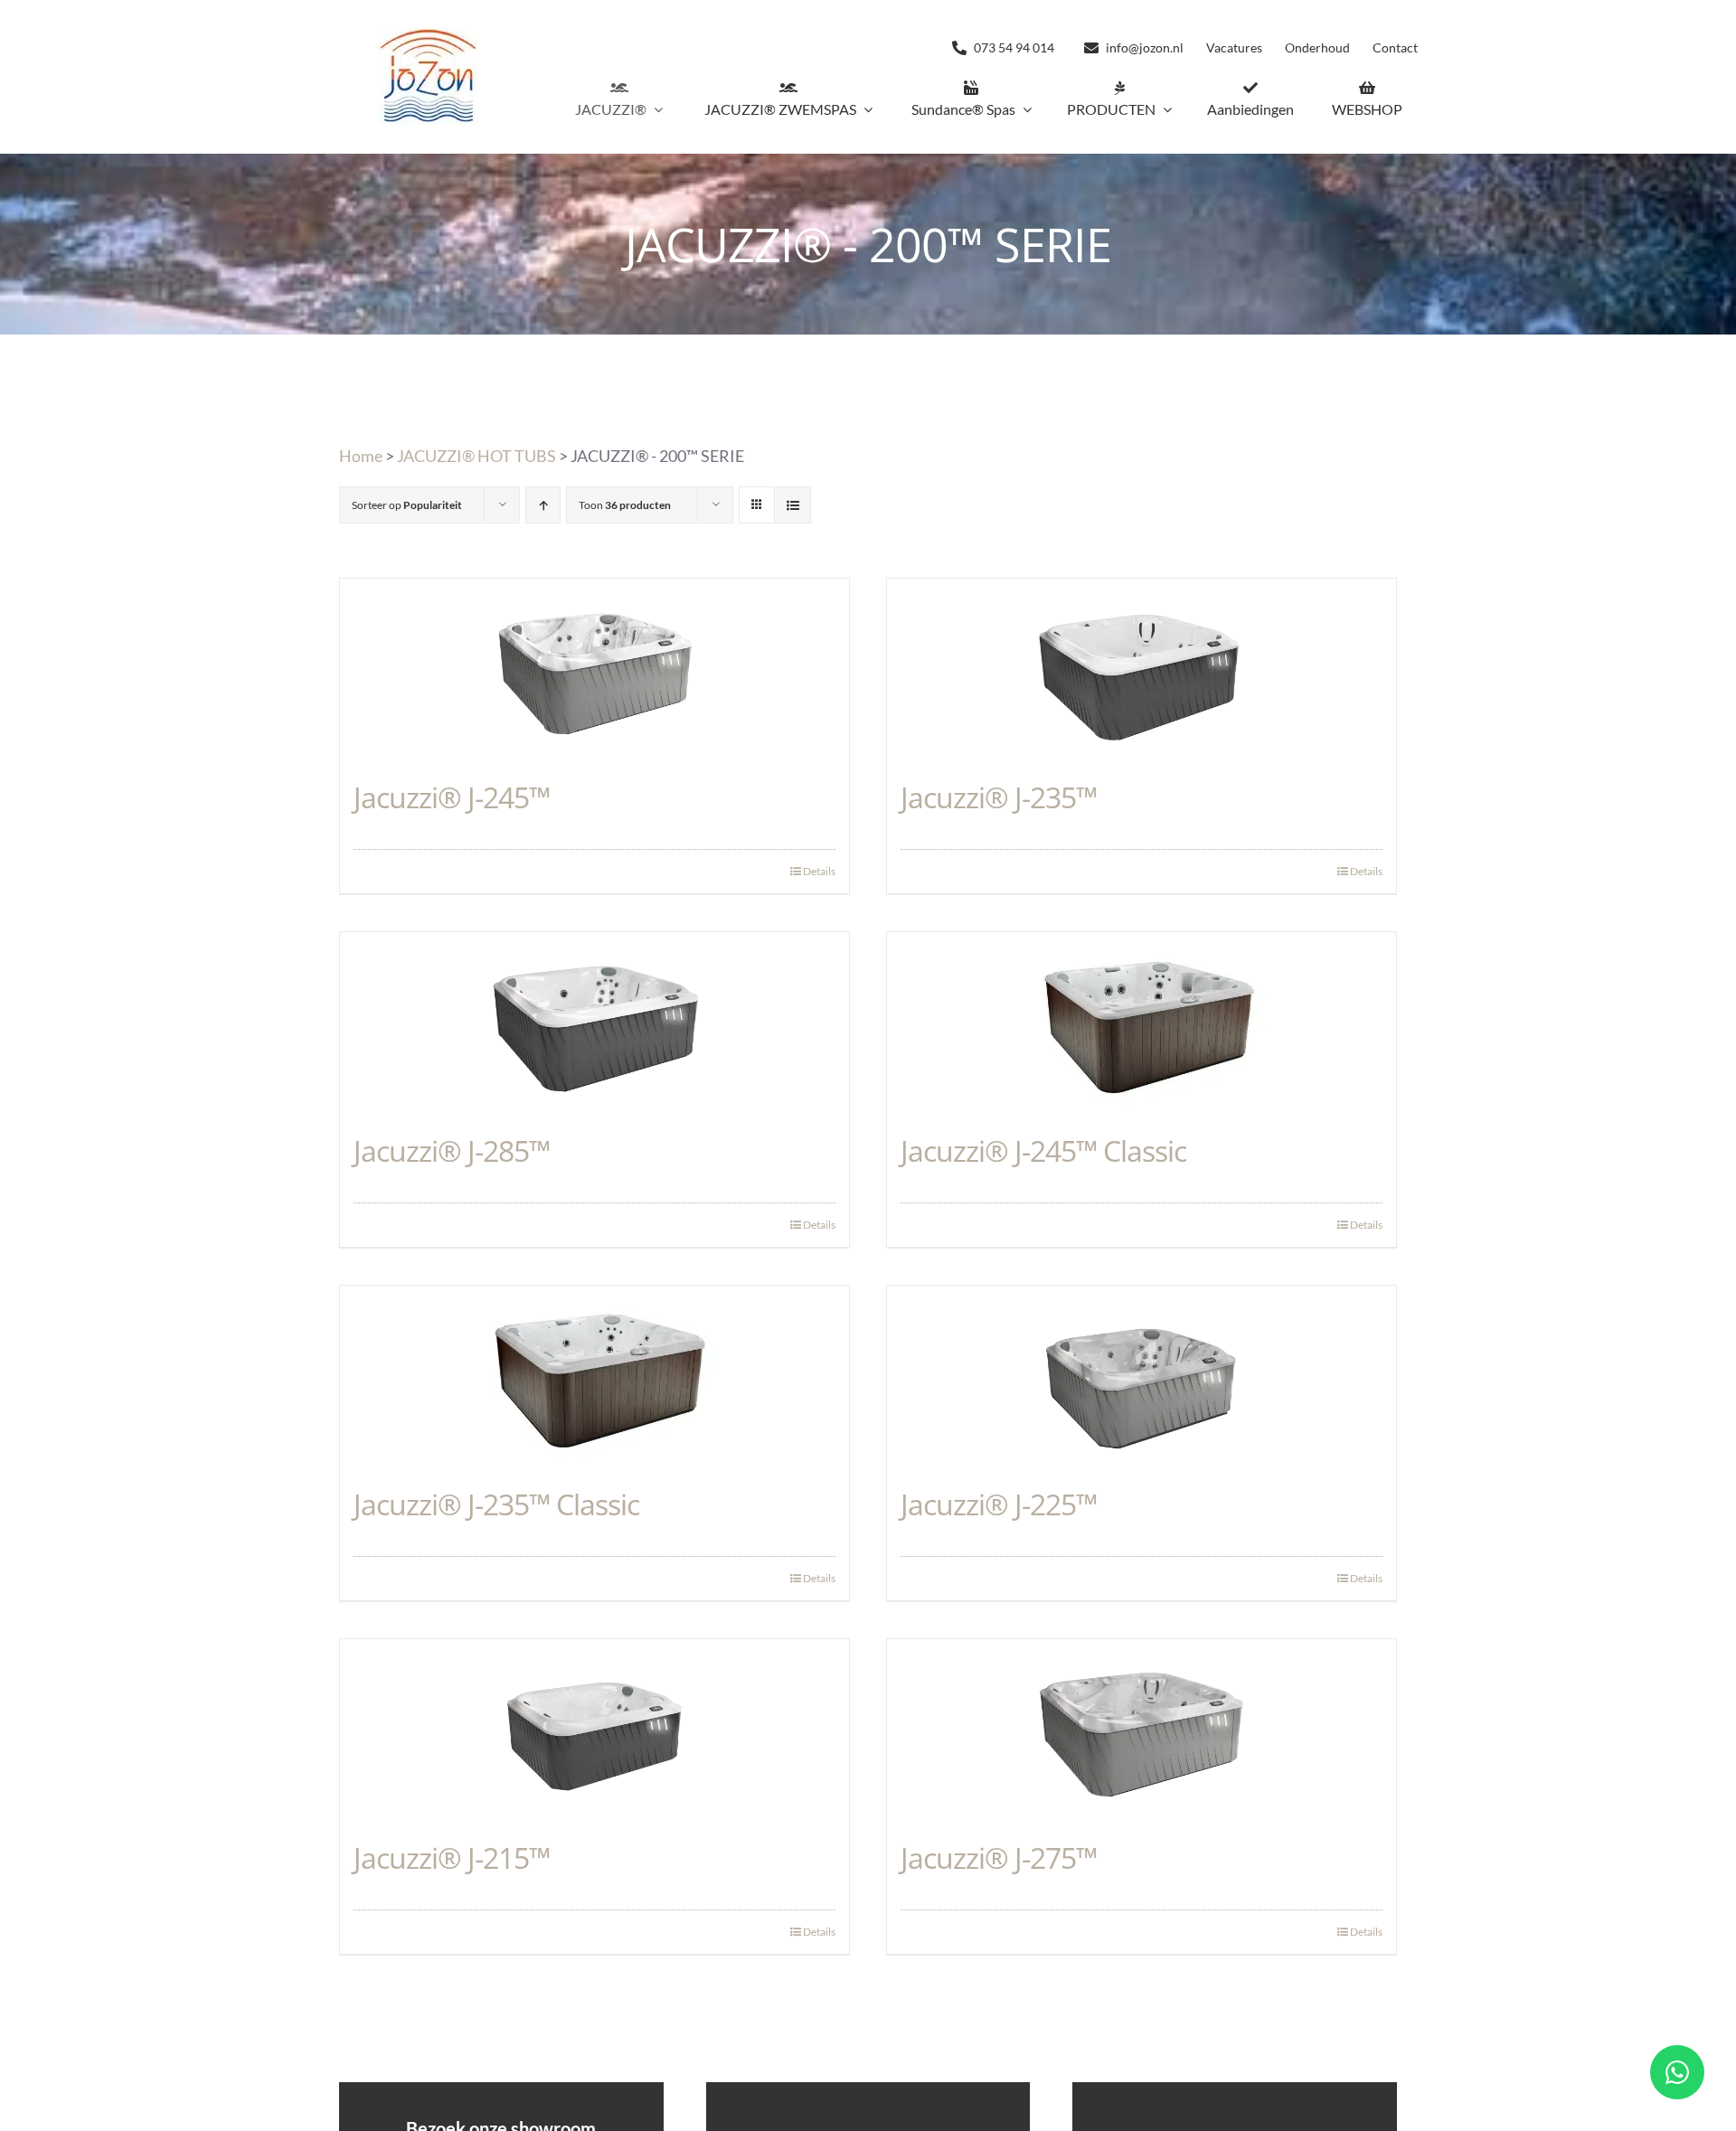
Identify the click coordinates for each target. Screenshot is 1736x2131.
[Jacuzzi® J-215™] (594, 1730)
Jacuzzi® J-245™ (452, 797)
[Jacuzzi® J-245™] (594, 669)
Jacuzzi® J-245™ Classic (1043, 1150)
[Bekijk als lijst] (793, 505)
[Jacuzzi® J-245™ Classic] (1142, 1023)
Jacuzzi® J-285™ (452, 1150)
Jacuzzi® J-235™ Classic (496, 1504)
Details (819, 871)
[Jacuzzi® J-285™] (594, 1023)
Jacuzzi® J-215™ (452, 1858)
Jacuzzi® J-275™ (999, 1858)
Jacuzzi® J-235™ (999, 797)
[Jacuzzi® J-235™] (1142, 669)
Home (361, 456)
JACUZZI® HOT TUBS (476, 456)
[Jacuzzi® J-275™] (1142, 1730)
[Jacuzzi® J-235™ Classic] (594, 1376)
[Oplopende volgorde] (543, 505)
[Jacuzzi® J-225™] (1142, 1376)
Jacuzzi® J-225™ (999, 1504)
